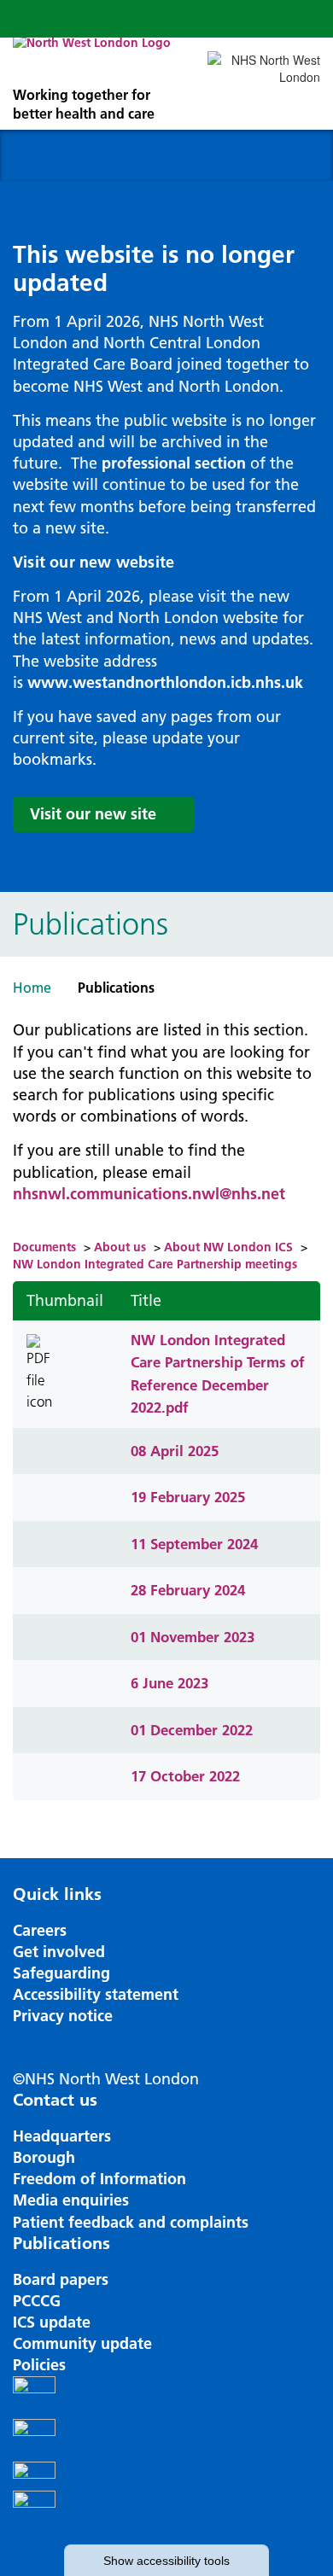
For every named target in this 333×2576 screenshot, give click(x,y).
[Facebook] (166, 2398)
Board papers (61, 2279)
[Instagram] (166, 2440)
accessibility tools (166, 2561)
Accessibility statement (96, 1994)
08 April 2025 (175, 1451)
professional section (174, 463)
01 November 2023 (193, 1637)
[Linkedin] (166, 2512)
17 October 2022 (185, 1776)
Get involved (59, 1952)
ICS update (52, 2322)
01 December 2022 (192, 1730)
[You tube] (166, 2476)
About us (120, 1247)
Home (32, 988)
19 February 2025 (188, 1497)
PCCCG (37, 2301)
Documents (44, 1247)
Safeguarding (61, 1973)
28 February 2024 (188, 1590)
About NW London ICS (228, 1247)
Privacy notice (63, 2016)
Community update (82, 2343)
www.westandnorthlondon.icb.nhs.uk (165, 682)
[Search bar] (260, 19)
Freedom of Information (99, 2179)
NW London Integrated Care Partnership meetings (155, 1264)
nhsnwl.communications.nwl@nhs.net (149, 1194)
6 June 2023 (169, 1683)
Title (146, 1300)
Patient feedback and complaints (131, 2222)
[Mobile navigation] (301, 19)
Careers (40, 1930)
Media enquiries (71, 2200)
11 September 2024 (194, 1544)
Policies (39, 2365)
